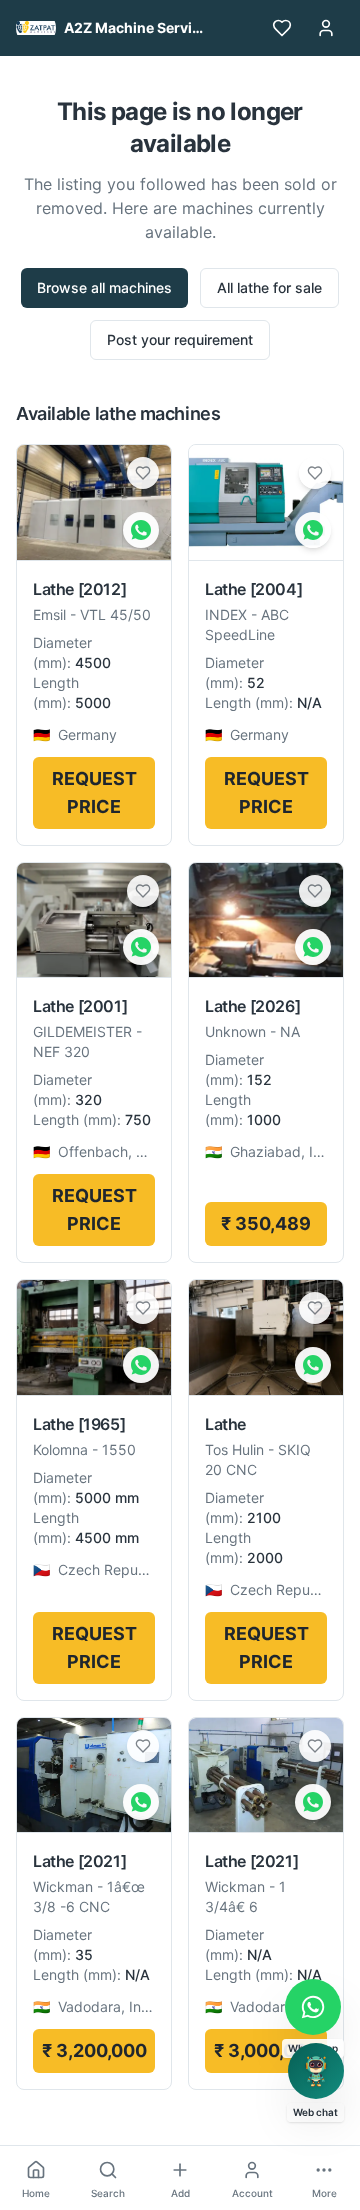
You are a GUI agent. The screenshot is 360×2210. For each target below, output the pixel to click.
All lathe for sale (269, 287)
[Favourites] (282, 28)
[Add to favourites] (143, 473)
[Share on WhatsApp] (141, 530)
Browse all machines (104, 287)
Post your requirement (180, 339)
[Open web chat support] (316, 2071)
